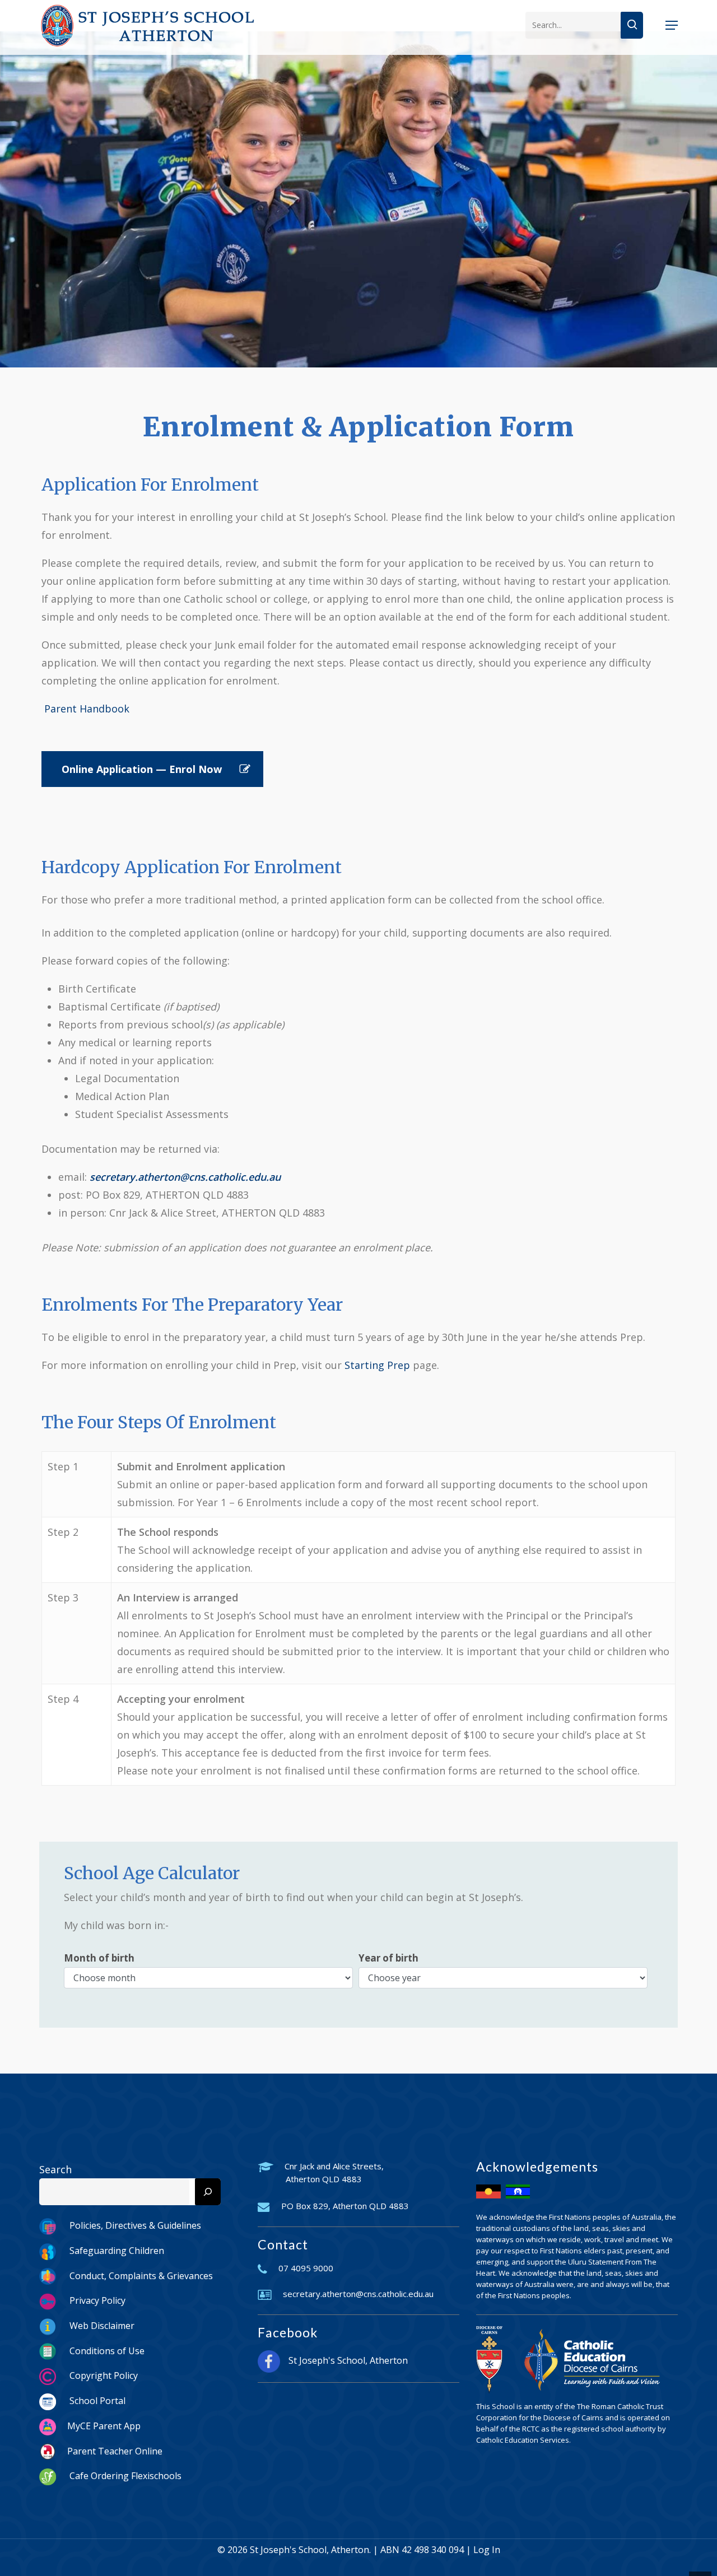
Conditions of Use (106, 2351)
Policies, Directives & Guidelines (134, 2225)
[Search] (208, 2192)
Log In (487, 2550)
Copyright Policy (103, 2375)
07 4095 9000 (306, 2268)
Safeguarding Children (116, 2251)
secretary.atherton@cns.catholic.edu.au (358, 2294)
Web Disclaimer (101, 2326)
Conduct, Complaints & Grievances (140, 2276)
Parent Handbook (85, 709)
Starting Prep (377, 1365)
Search (55, 2169)
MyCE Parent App (104, 2426)
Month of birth (99, 1958)
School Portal (96, 2401)
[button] (672, 25)
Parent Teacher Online (115, 2451)
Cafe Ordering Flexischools (124, 2476)
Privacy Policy (96, 2300)
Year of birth (388, 1958)
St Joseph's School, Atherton (348, 2360)
